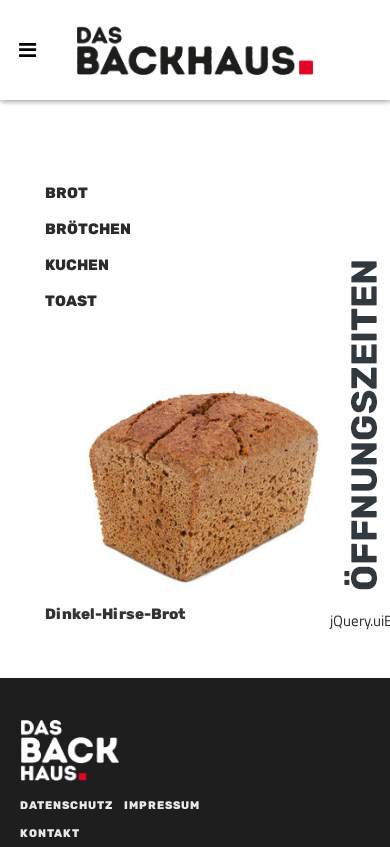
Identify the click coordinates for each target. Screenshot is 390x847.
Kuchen (77, 265)
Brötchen (88, 229)
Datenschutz (66, 805)
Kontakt (50, 833)
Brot (66, 193)
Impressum (162, 805)
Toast (71, 301)
